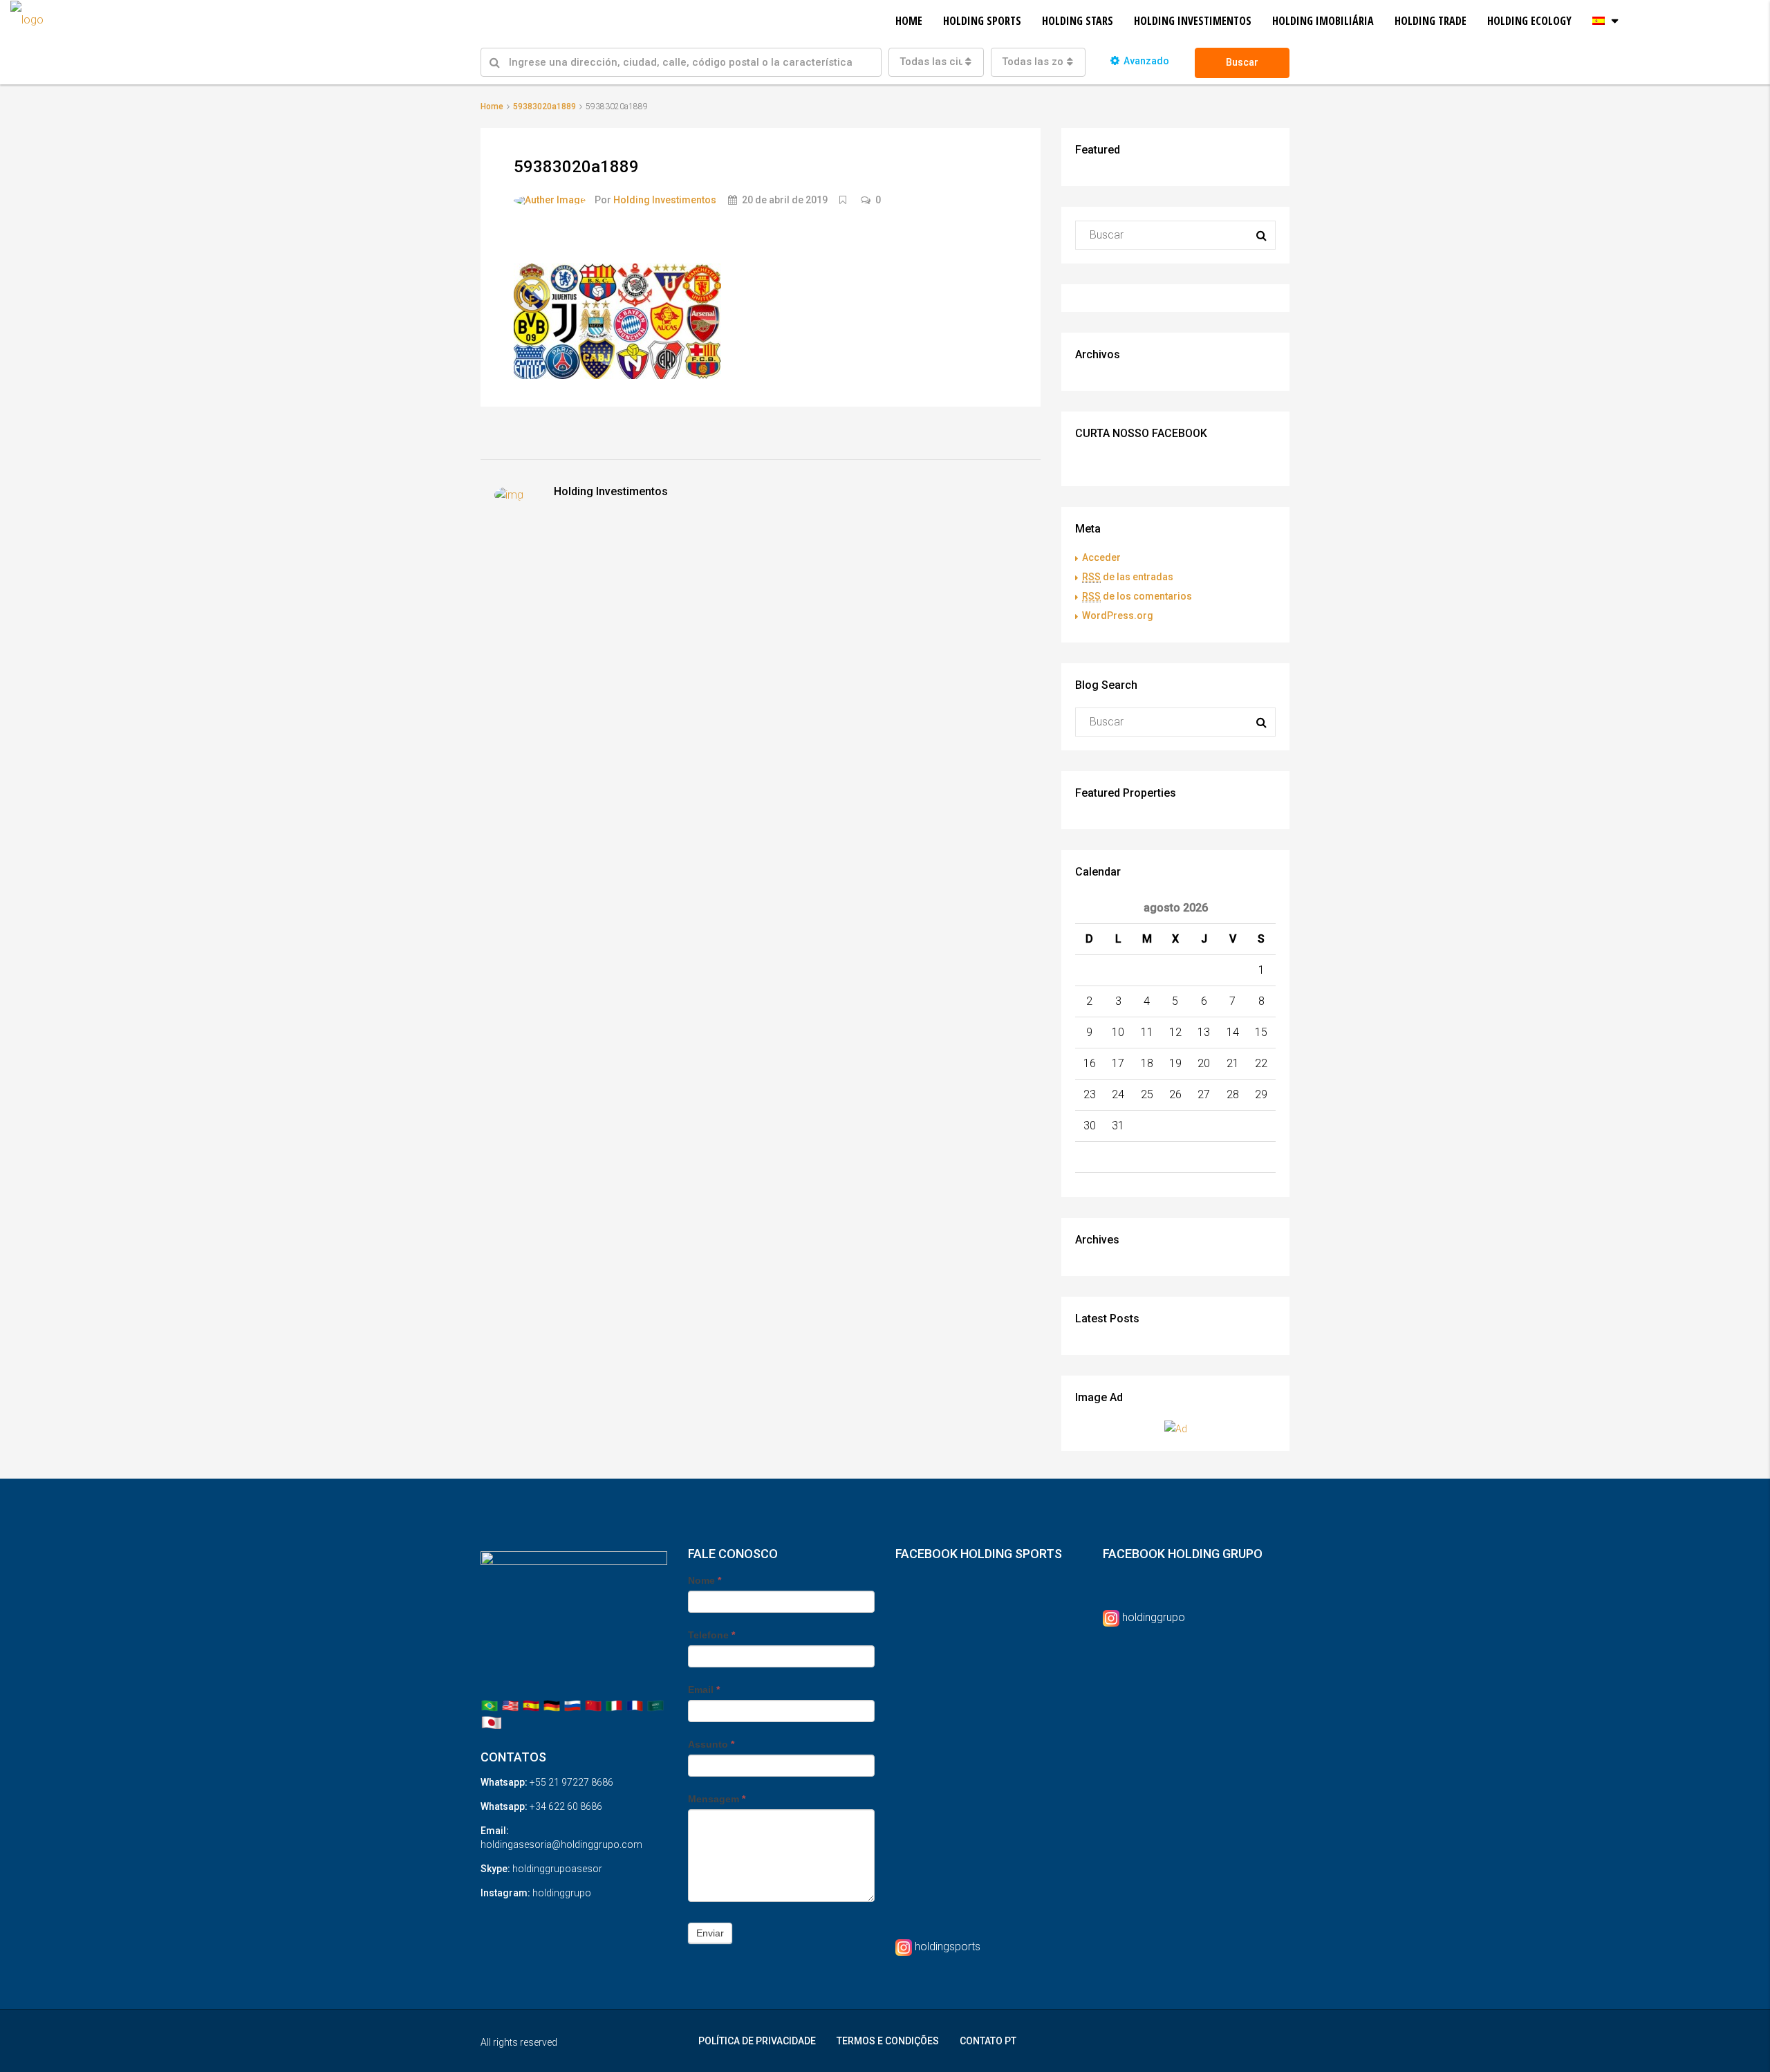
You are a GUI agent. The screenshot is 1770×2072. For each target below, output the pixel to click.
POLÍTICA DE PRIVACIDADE (757, 2041)
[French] (635, 1705)
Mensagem (717, 1799)
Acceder (1101, 557)
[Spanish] (531, 1705)
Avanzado (1146, 61)
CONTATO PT (988, 2041)
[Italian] (614, 1705)
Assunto (711, 1744)
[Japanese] (492, 1722)
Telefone (711, 1635)
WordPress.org (1118, 616)
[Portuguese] (490, 1705)
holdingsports (948, 1946)
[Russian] (572, 1705)
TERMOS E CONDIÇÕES (888, 2041)
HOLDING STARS (1078, 21)
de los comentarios (1137, 596)
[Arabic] (655, 1705)
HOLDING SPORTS (982, 21)
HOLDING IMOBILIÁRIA (1323, 21)
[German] (552, 1705)
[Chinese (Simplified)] (593, 1705)
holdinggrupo (1154, 1617)
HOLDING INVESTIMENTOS (1193, 21)
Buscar (1242, 62)
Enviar (710, 1933)
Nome (705, 1580)
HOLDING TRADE (1431, 21)
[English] (510, 1705)
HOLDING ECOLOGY (1529, 21)
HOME (909, 21)
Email (704, 1690)
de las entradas (1128, 577)
